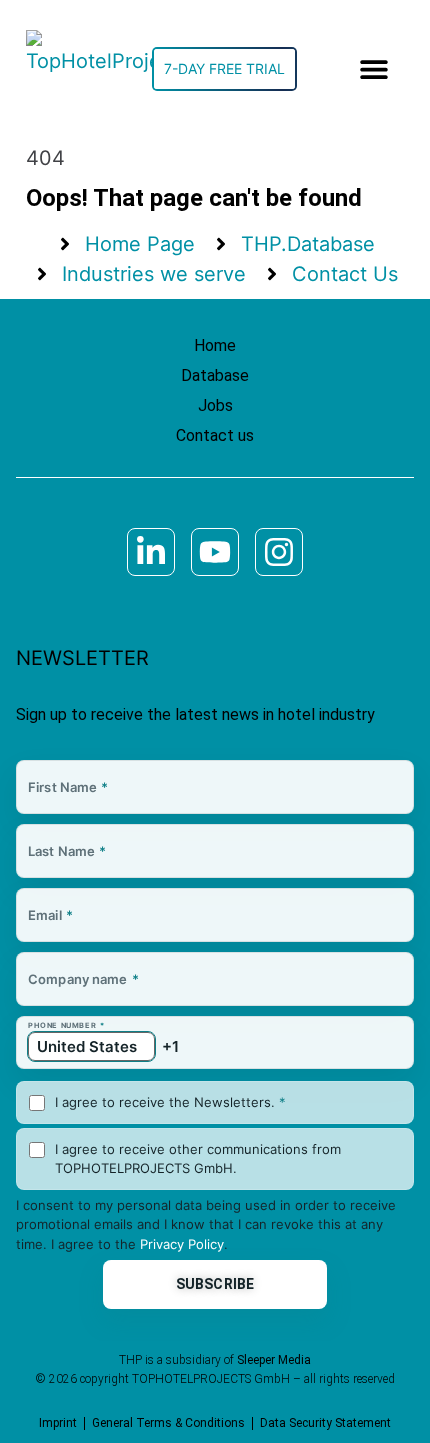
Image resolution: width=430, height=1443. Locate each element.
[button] (374, 69)
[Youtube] (215, 552)
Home (215, 345)
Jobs (215, 405)
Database (215, 375)
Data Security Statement (325, 1423)
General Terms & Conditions (168, 1423)
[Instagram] (279, 552)
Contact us (215, 435)
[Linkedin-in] (151, 552)
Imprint (58, 1423)
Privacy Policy (182, 1244)
